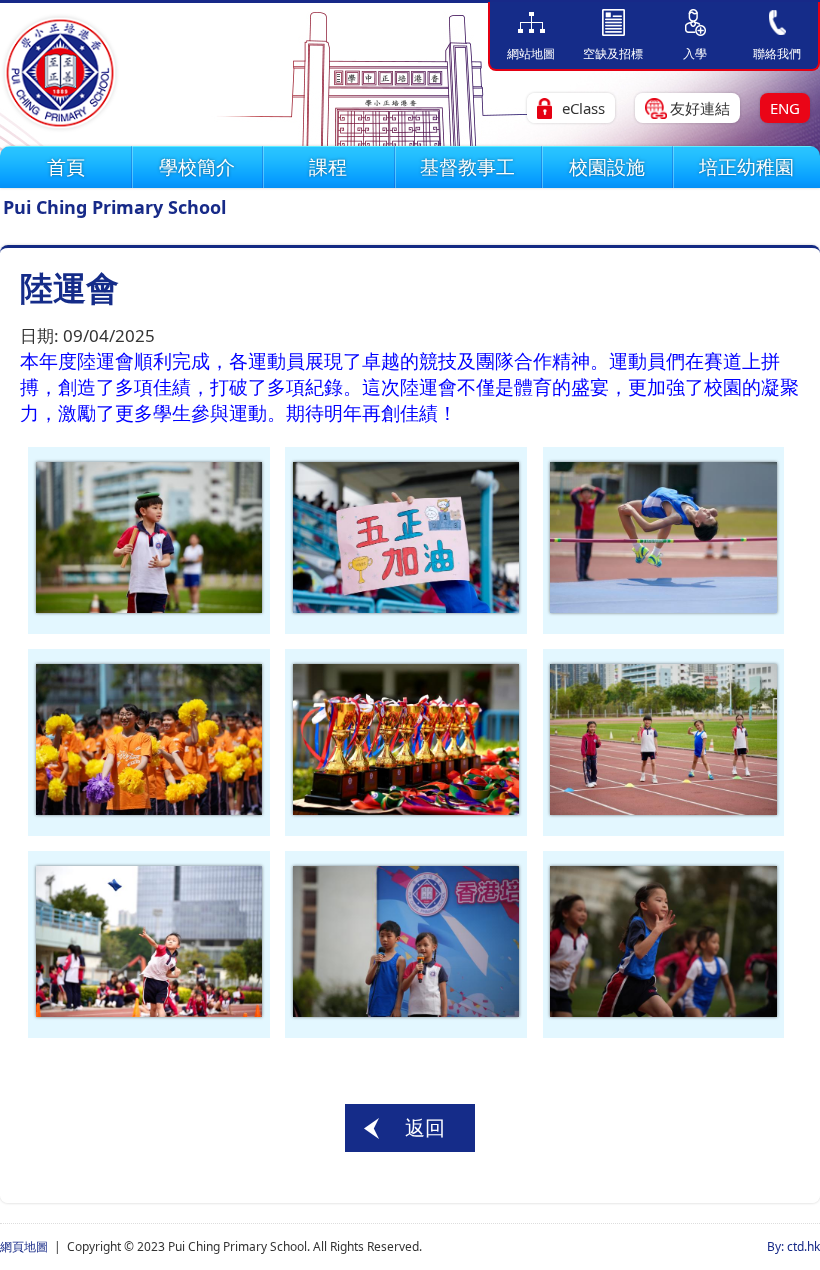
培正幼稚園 (746, 167)
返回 (425, 1127)
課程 (328, 167)
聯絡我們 (777, 53)
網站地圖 (531, 53)
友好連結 (700, 108)
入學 (695, 53)
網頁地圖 (24, 1246)
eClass (583, 108)
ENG (785, 108)
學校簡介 (197, 167)
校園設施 (607, 167)
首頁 (66, 167)
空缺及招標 (613, 53)
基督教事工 (467, 167)
